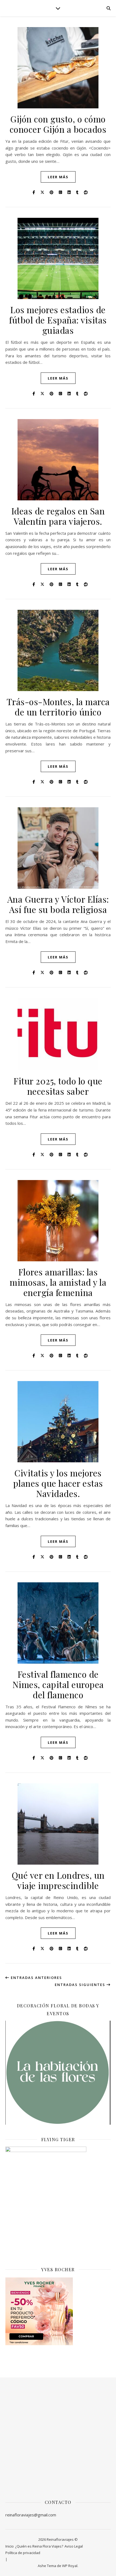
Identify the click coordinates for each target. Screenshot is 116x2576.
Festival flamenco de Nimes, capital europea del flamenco (58, 1684)
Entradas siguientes (81, 1985)
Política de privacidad (23, 2553)
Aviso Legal (74, 2546)
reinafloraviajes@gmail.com (31, 2515)
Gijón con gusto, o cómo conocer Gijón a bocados (58, 124)
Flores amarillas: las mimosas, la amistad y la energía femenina (58, 1282)
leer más (58, 177)
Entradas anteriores (36, 1978)
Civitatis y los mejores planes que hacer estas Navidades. (58, 1483)
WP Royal (70, 2566)
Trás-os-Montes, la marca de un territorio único (58, 707)
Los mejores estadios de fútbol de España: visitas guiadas (58, 320)
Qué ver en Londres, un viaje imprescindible (58, 1880)
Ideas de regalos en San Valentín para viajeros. (58, 516)
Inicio (10, 2546)
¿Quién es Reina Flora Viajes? (39, 2546)
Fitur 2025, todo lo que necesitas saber (58, 1086)
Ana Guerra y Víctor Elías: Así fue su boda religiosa (58, 904)
